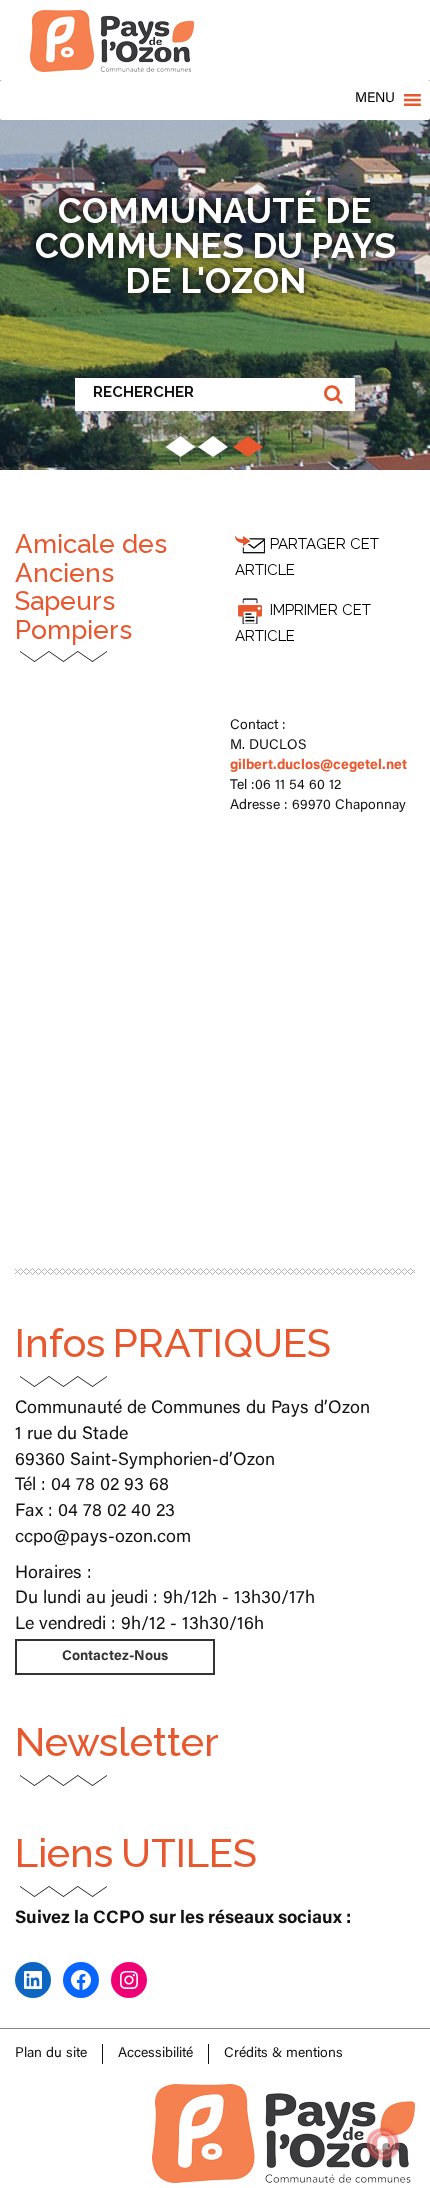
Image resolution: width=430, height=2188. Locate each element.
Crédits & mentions (283, 2054)
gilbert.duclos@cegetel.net (318, 766)
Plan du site (51, 2054)
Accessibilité (155, 2054)
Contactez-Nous (115, 1657)
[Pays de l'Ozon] (112, 25)
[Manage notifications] (383, 2144)
